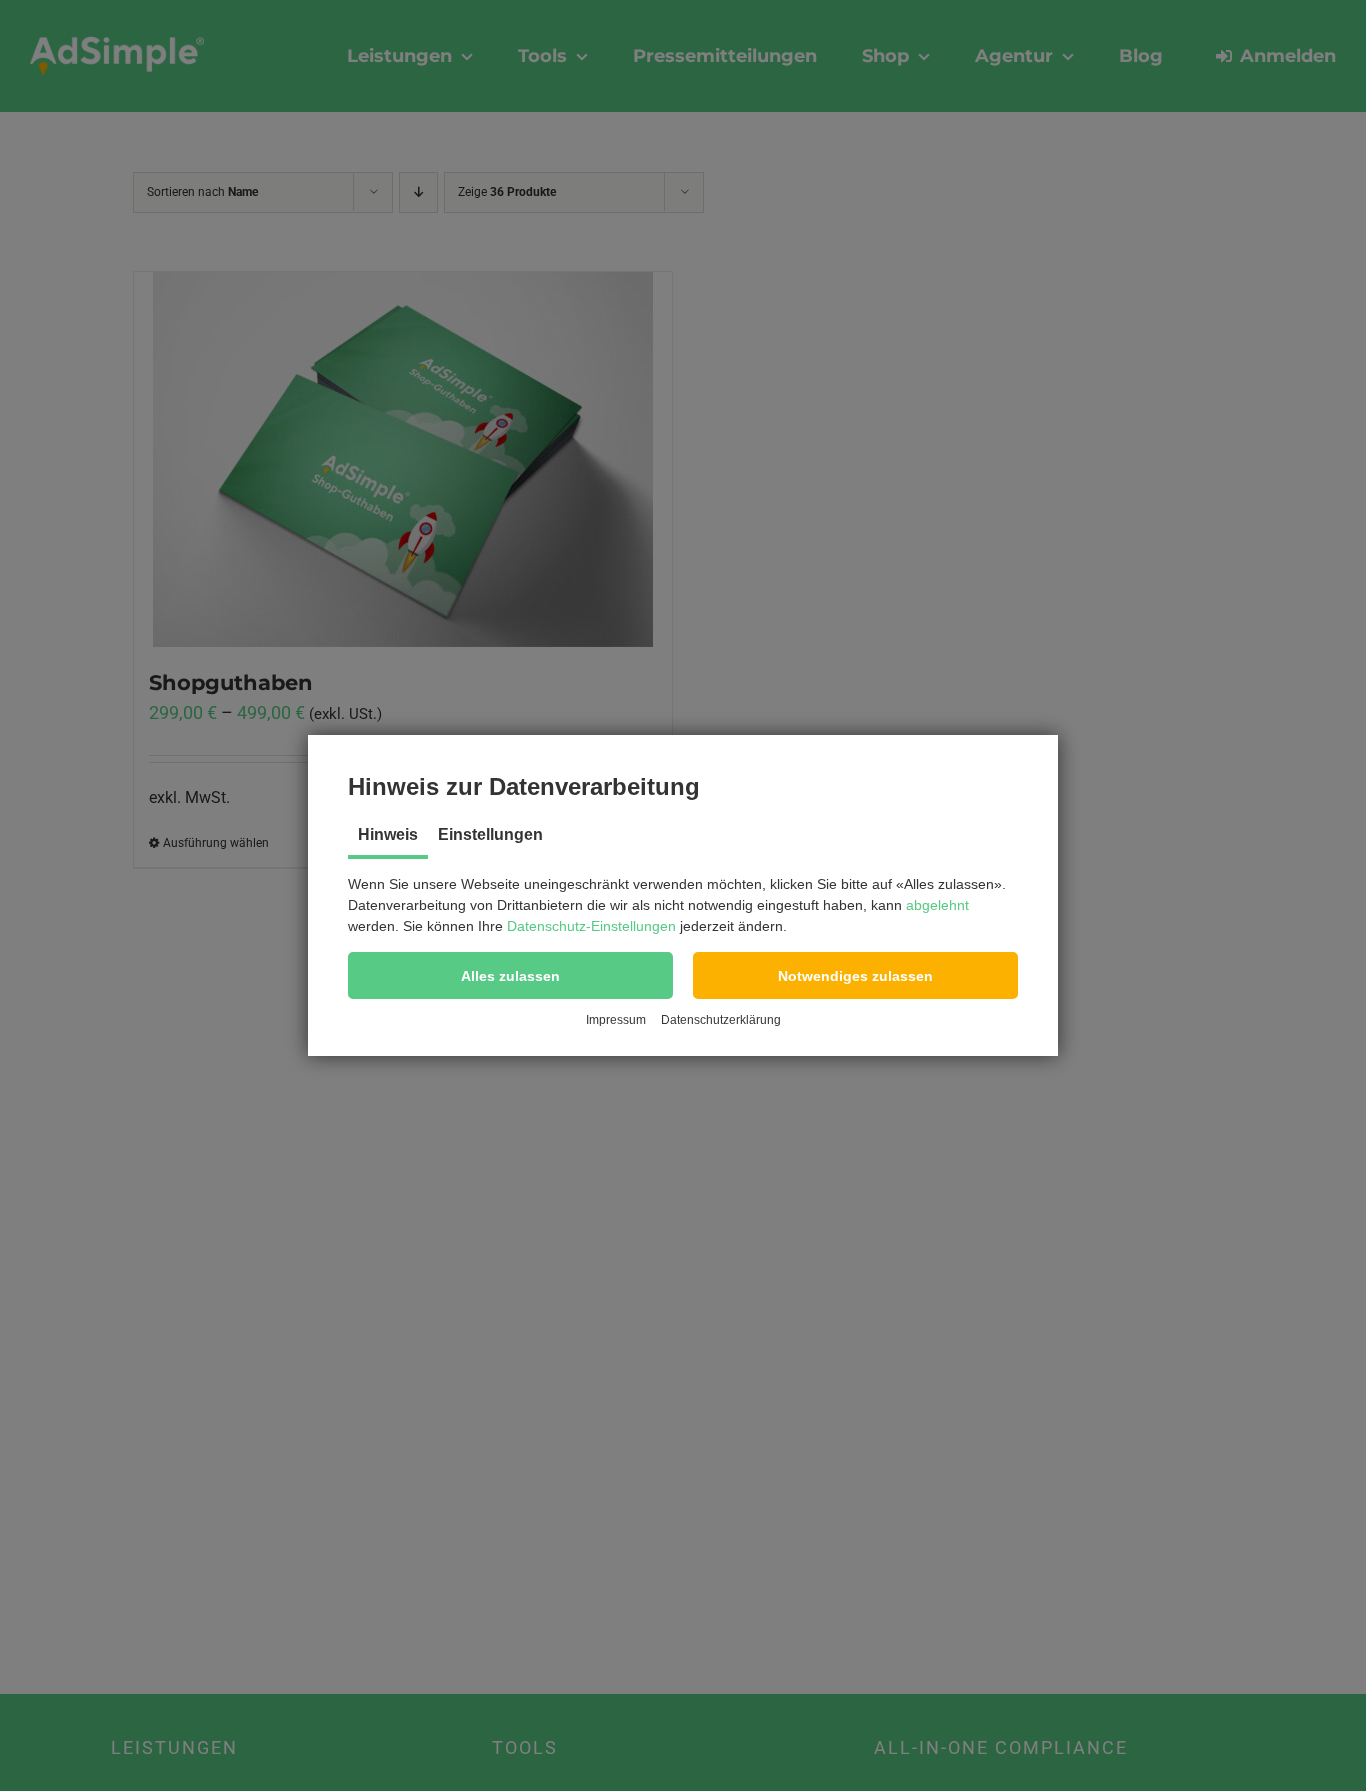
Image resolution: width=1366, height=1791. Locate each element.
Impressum (616, 1020)
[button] (510, 975)
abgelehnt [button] (937, 905)
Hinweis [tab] (388, 834)
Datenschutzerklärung (721, 1020)
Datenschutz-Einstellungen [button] (591, 926)
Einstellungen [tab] (490, 834)
